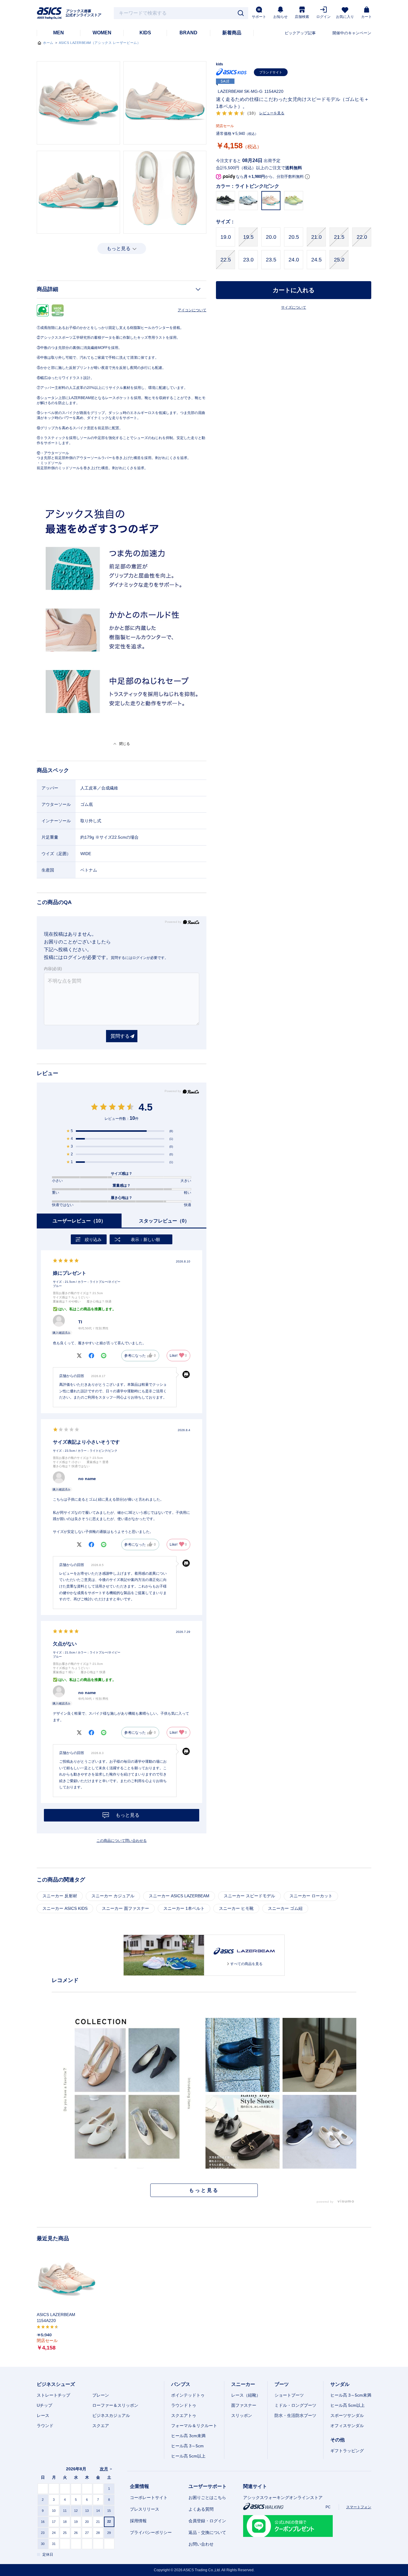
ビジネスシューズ (56, 2384)
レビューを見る (272, 113)
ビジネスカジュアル (111, 2415)
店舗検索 (302, 17)
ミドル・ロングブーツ (295, 2405)
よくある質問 (201, 2509)
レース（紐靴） (246, 2395)
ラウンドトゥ (184, 2405)
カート (366, 17)
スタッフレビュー (164, 1221)
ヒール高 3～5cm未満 (351, 2395)
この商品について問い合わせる (122, 1841)
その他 (338, 2440)
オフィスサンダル (347, 2426)
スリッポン (242, 2415)
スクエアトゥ (184, 2415)
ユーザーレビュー (79, 1221)
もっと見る (119, 248)
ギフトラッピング (347, 2451)
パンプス (181, 2384)
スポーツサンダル (347, 2415)
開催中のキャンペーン (352, 33)
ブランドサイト (271, 72)
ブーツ (282, 2384)
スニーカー (243, 2384)
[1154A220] (67, 2280)
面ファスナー (244, 2405)
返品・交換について (207, 2532)
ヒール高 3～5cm (187, 2446)
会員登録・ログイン (207, 2521)
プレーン (101, 2395)
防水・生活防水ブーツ (295, 2415)
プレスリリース (145, 2509)
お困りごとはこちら (207, 2498)
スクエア (101, 2426)
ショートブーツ (289, 2395)
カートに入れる (294, 290)
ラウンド (45, 2426)
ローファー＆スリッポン (115, 2405)
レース (43, 2415)
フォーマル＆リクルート (194, 2426)
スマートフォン (359, 2507)
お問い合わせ (201, 2544)
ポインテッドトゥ (188, 2395)
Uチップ (45, 2405)
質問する (120, 1036)
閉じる (125, 744)
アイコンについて (192, 310)
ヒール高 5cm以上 (188, 2456)
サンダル (340, 2384)
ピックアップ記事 (300, 33)
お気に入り (345, 17)
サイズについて (294, 307)
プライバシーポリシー (151, 2532)
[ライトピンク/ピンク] (78, 103)
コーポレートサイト (149, 2498)
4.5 (146, 1107)
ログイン (323, 17)
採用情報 (138, 2521)
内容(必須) (53, 969)
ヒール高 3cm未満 (188, 2436)
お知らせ (280, 17)
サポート (259, 17)
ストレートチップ (53, 2395)
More (204, 2190)
